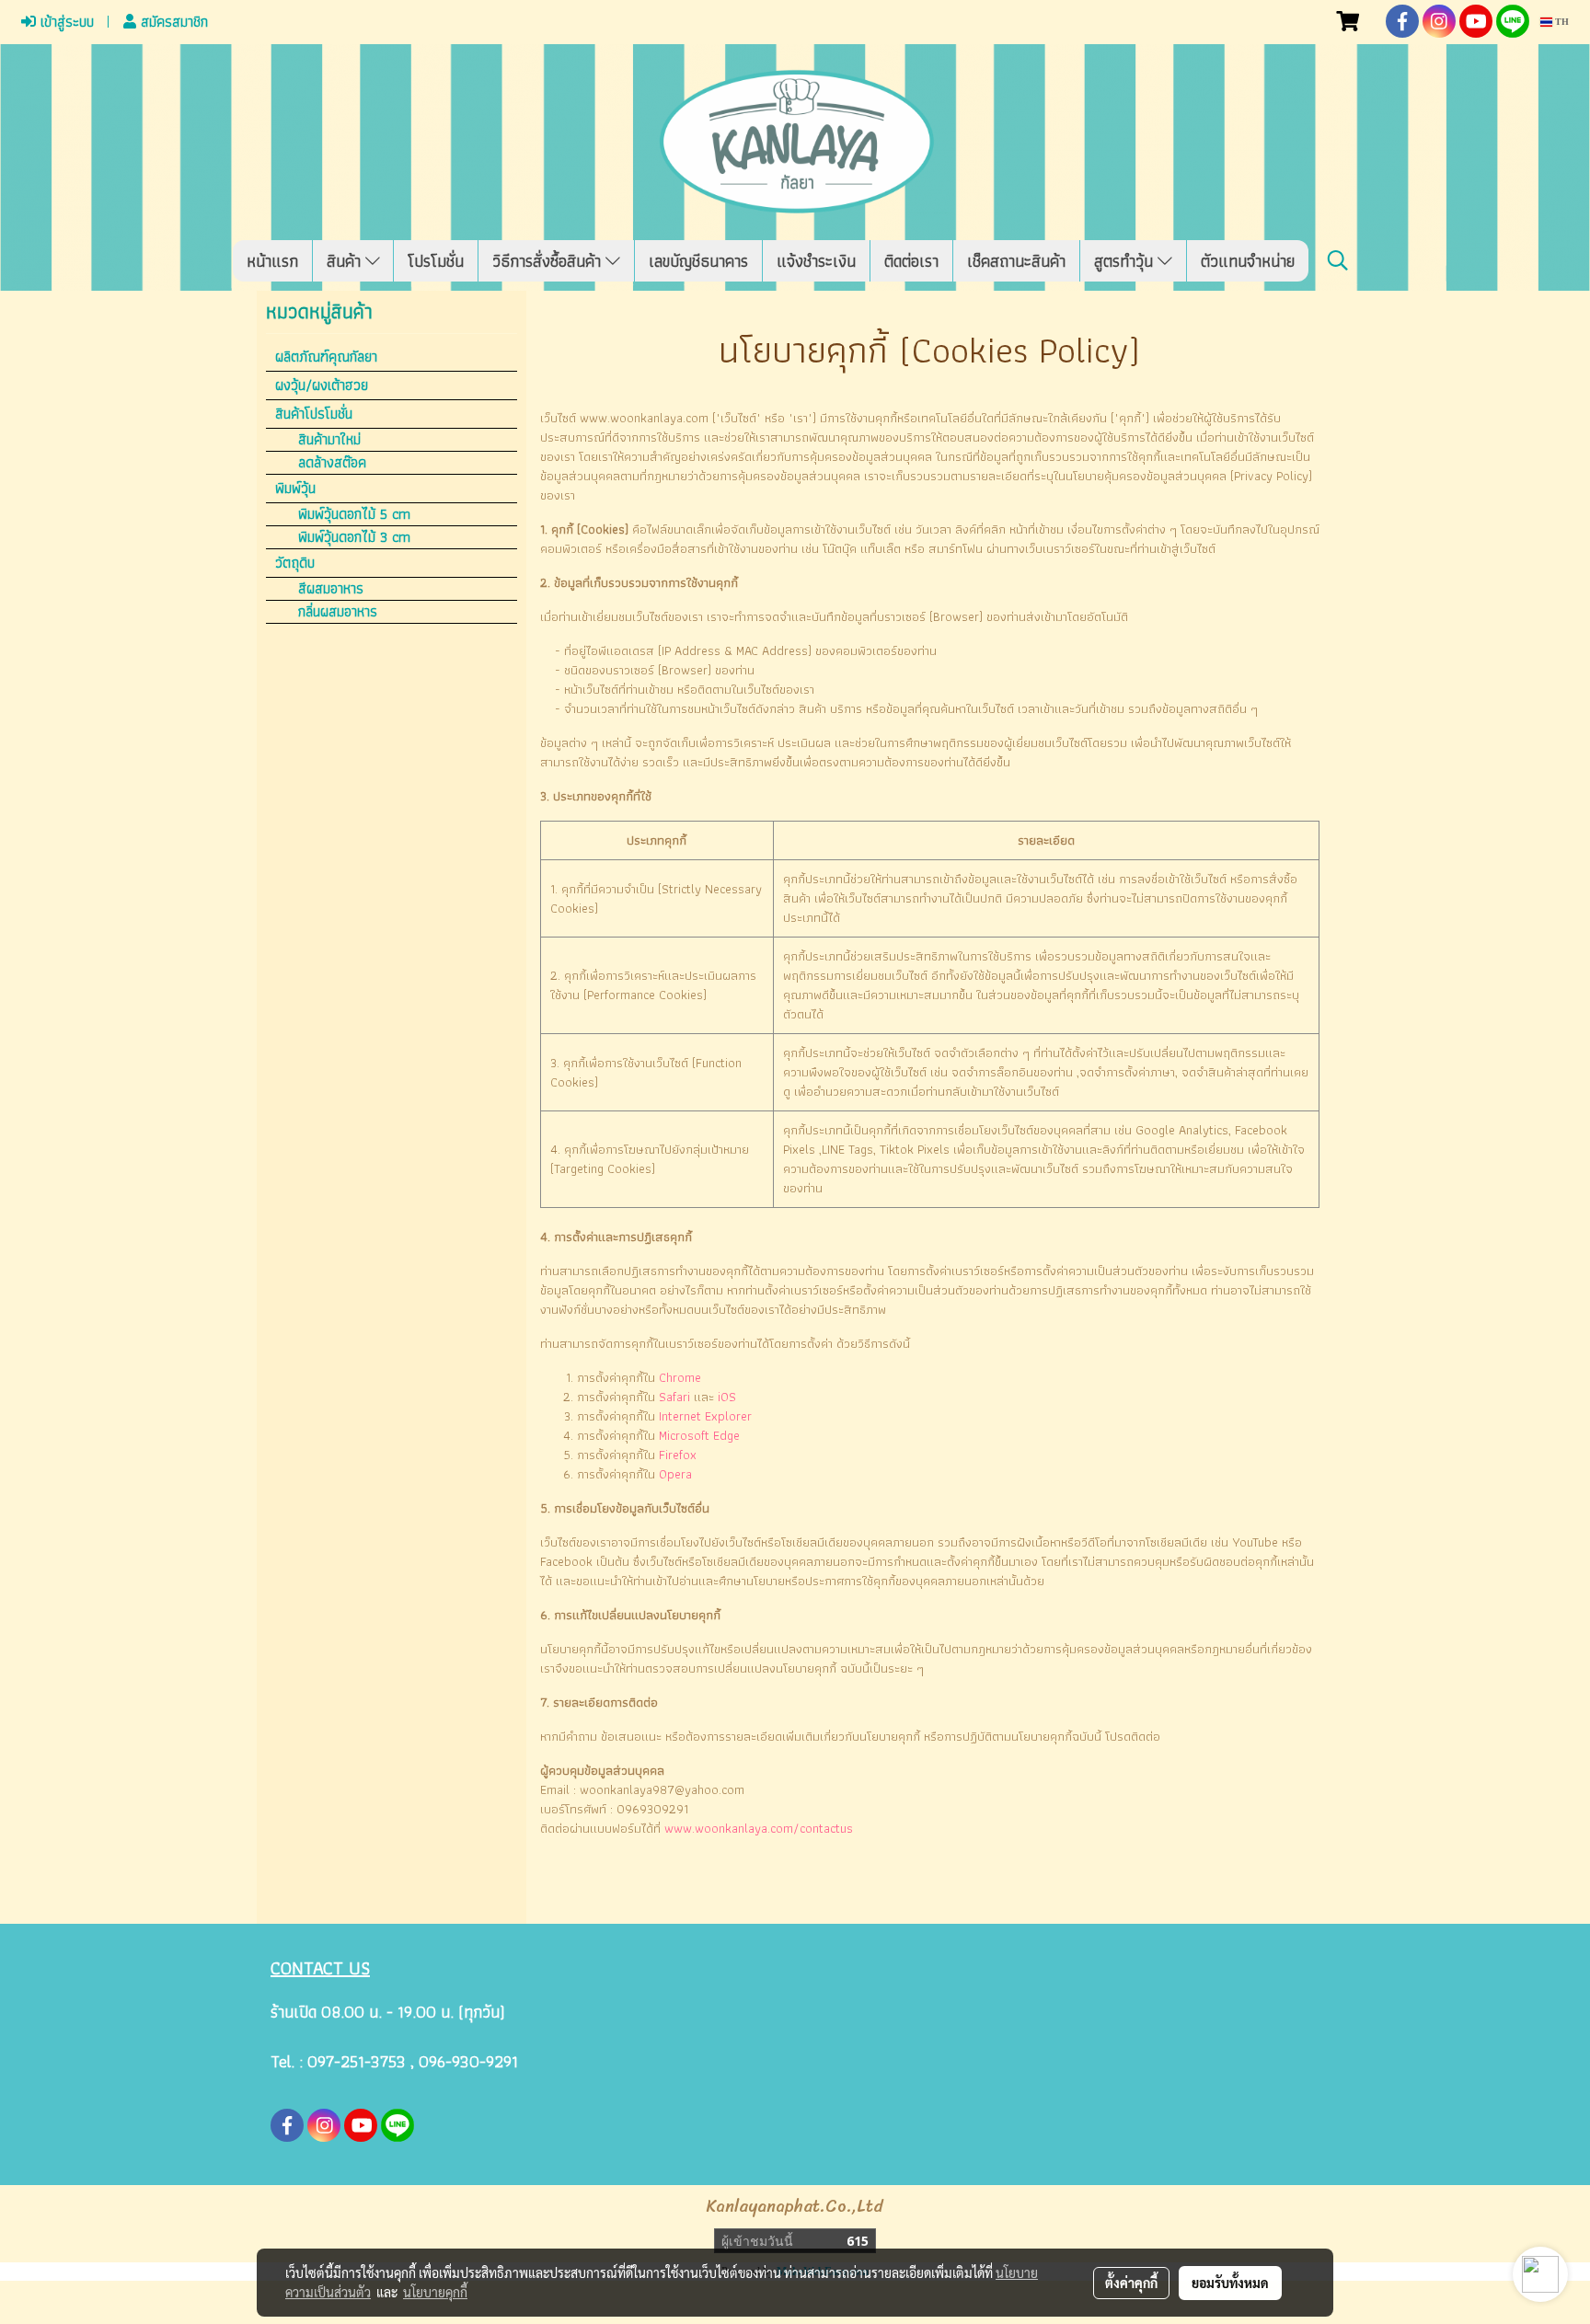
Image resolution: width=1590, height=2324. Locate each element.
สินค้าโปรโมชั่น (314, 414)
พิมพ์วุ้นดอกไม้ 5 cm (354, 514)
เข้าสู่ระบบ (65, 22)
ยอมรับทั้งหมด (1230, 2283)
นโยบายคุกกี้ (435, 2292)
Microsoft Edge (699, 1435)
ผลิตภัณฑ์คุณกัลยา (326, 357)
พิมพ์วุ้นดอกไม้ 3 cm (354, 537)
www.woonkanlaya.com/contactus (759, 1828)
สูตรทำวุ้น (1126, 261)
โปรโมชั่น (436, 261)
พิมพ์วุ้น (295, 488)
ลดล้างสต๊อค (332, 463)
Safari (674, 1397)
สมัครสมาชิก (172, 22)
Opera (675, 1474)
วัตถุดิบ (295, 563)
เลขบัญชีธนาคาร (698, 261)
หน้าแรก (272, 261)
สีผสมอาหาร (331, 589)
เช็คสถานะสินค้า (1016, 261)
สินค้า (346, 261)
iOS (727, 1397)
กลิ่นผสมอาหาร (338, 612)
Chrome (680, 1377)
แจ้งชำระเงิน (816, 261)
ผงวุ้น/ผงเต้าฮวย (322, 385)
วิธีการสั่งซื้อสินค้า (549, 261)
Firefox (678, 1455)
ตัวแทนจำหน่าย (1248, 261)
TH (1561, 22)
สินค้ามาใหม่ (329, 440)
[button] (1338, 260)
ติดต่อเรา (911, 261)
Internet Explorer (705, 1416)
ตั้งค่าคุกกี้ (1131, 2283)
